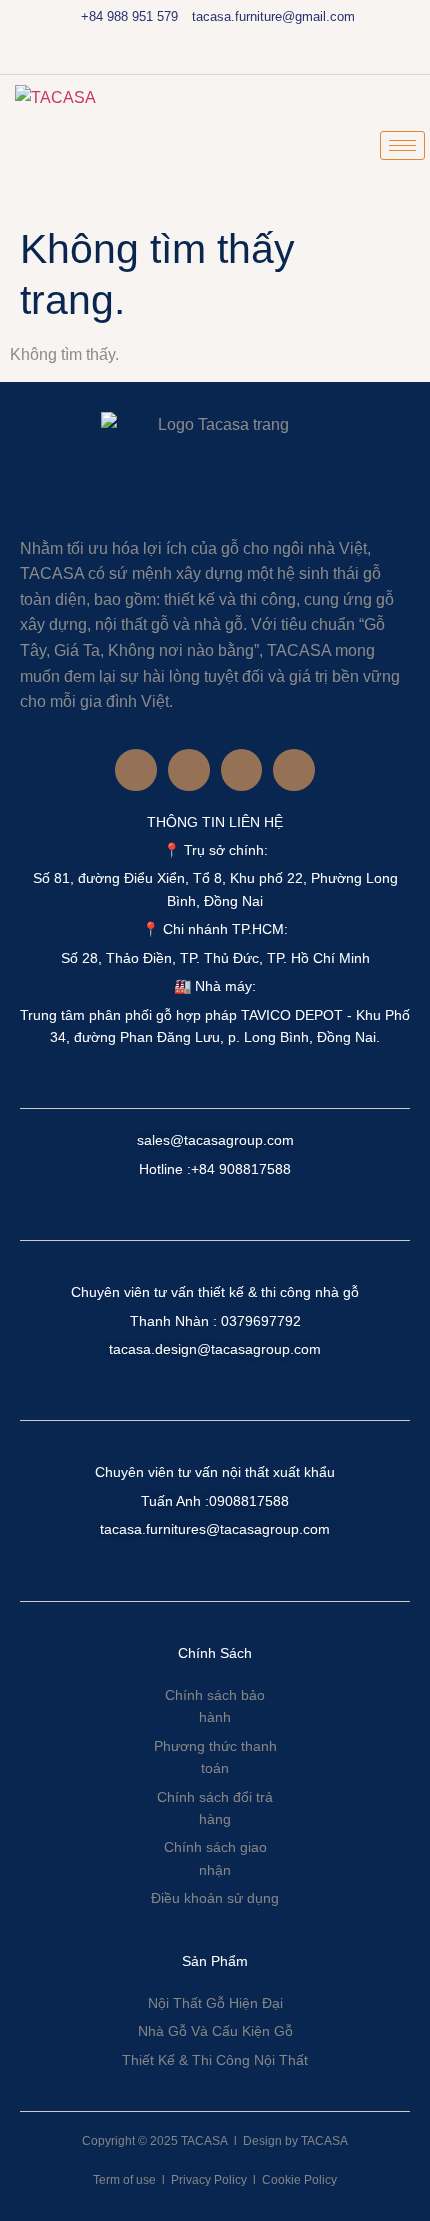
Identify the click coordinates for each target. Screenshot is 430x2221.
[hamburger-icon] (402, 145)
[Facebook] (164, 55)
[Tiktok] (294, 770)
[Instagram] (198, 55)
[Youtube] (266, 55)
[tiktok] (232, 55)
